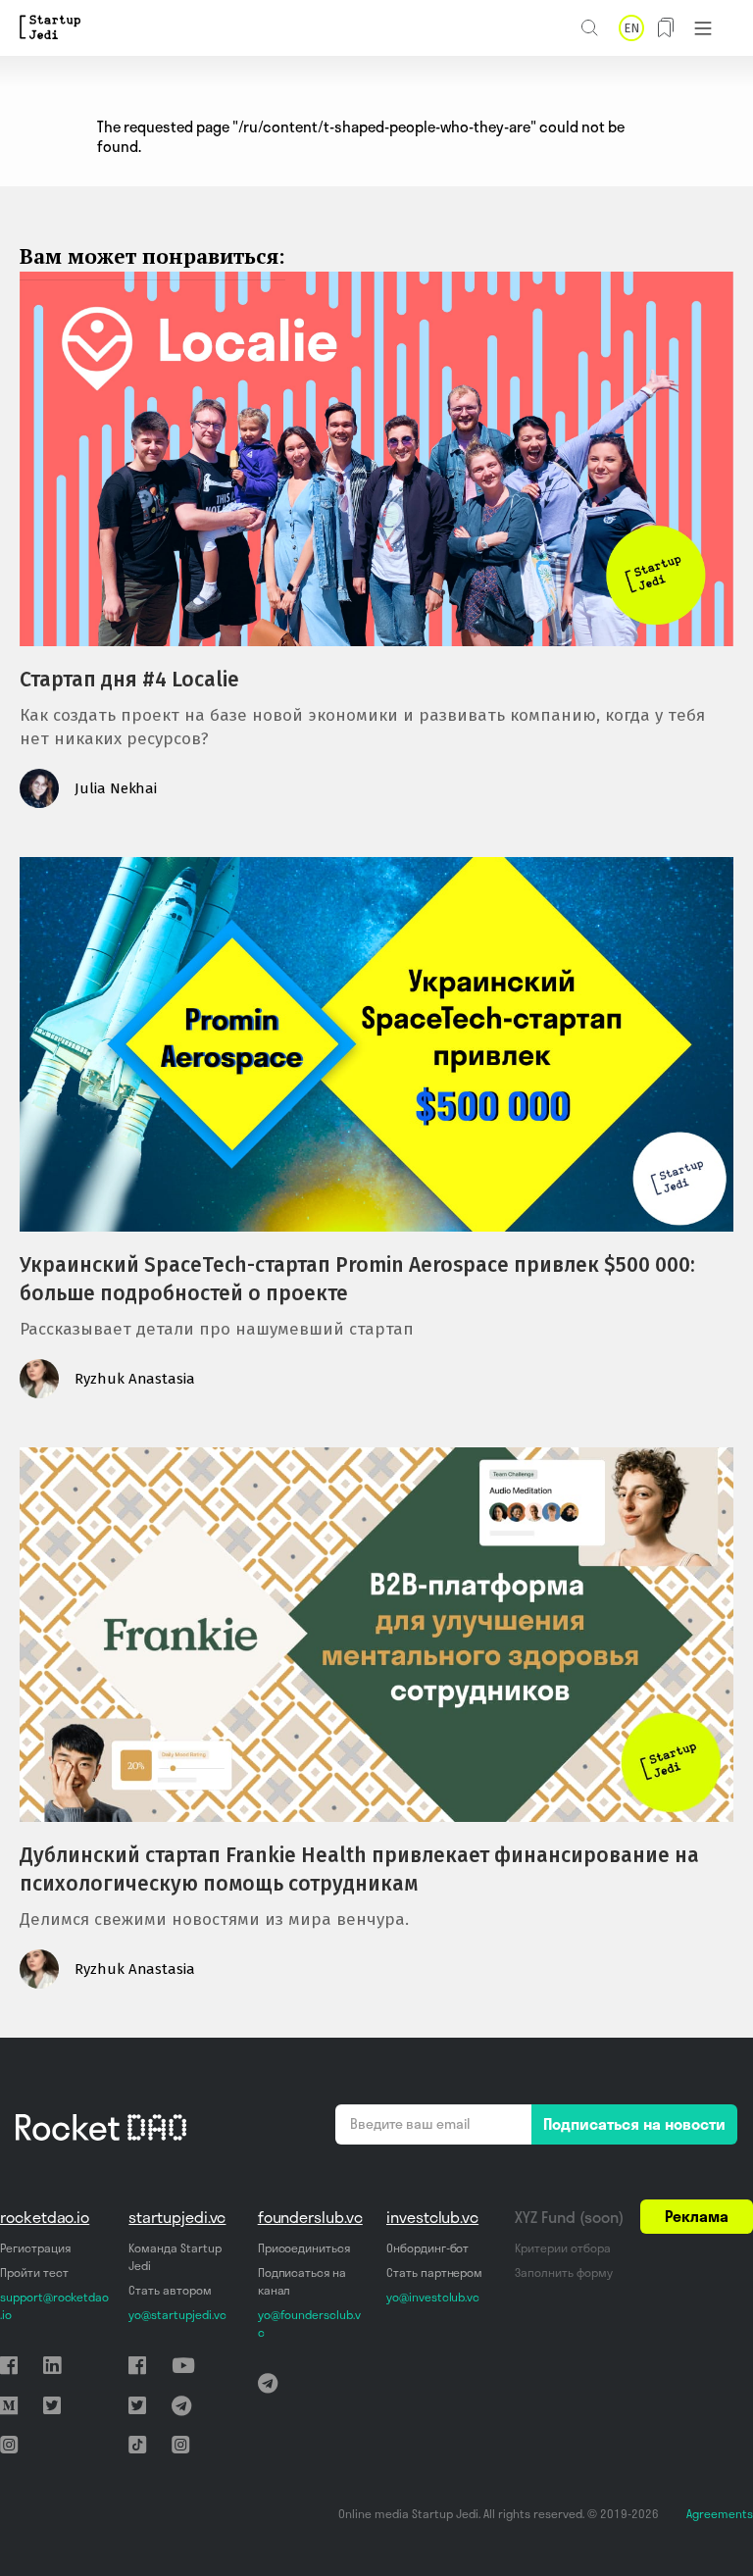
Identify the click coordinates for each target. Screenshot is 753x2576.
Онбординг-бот (427, 2248)
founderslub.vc (310, 2217)
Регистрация (35, 2248)
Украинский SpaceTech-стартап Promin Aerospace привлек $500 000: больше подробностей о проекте (357, 1279)
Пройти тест (34, 2273)
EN (631, 28)
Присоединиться (304, 2248)
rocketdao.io (45, 2217)
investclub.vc (432, 2217)
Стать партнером (434, 2273)
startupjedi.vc (177, 2217)
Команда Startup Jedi (175, 2257)
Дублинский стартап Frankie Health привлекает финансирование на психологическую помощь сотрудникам (359, 1869)
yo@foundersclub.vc (309, 2323)
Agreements (720, 2514)
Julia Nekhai (116, 788)
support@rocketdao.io (54, 2306)
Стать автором (170, 2290)
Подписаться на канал (302, 2281)
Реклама (697, 2216)
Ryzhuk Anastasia (135, 1379)
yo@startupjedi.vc (177, 2315)
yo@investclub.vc (433, 2297)
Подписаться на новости (634, 2124)
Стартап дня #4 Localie (129, 680)
